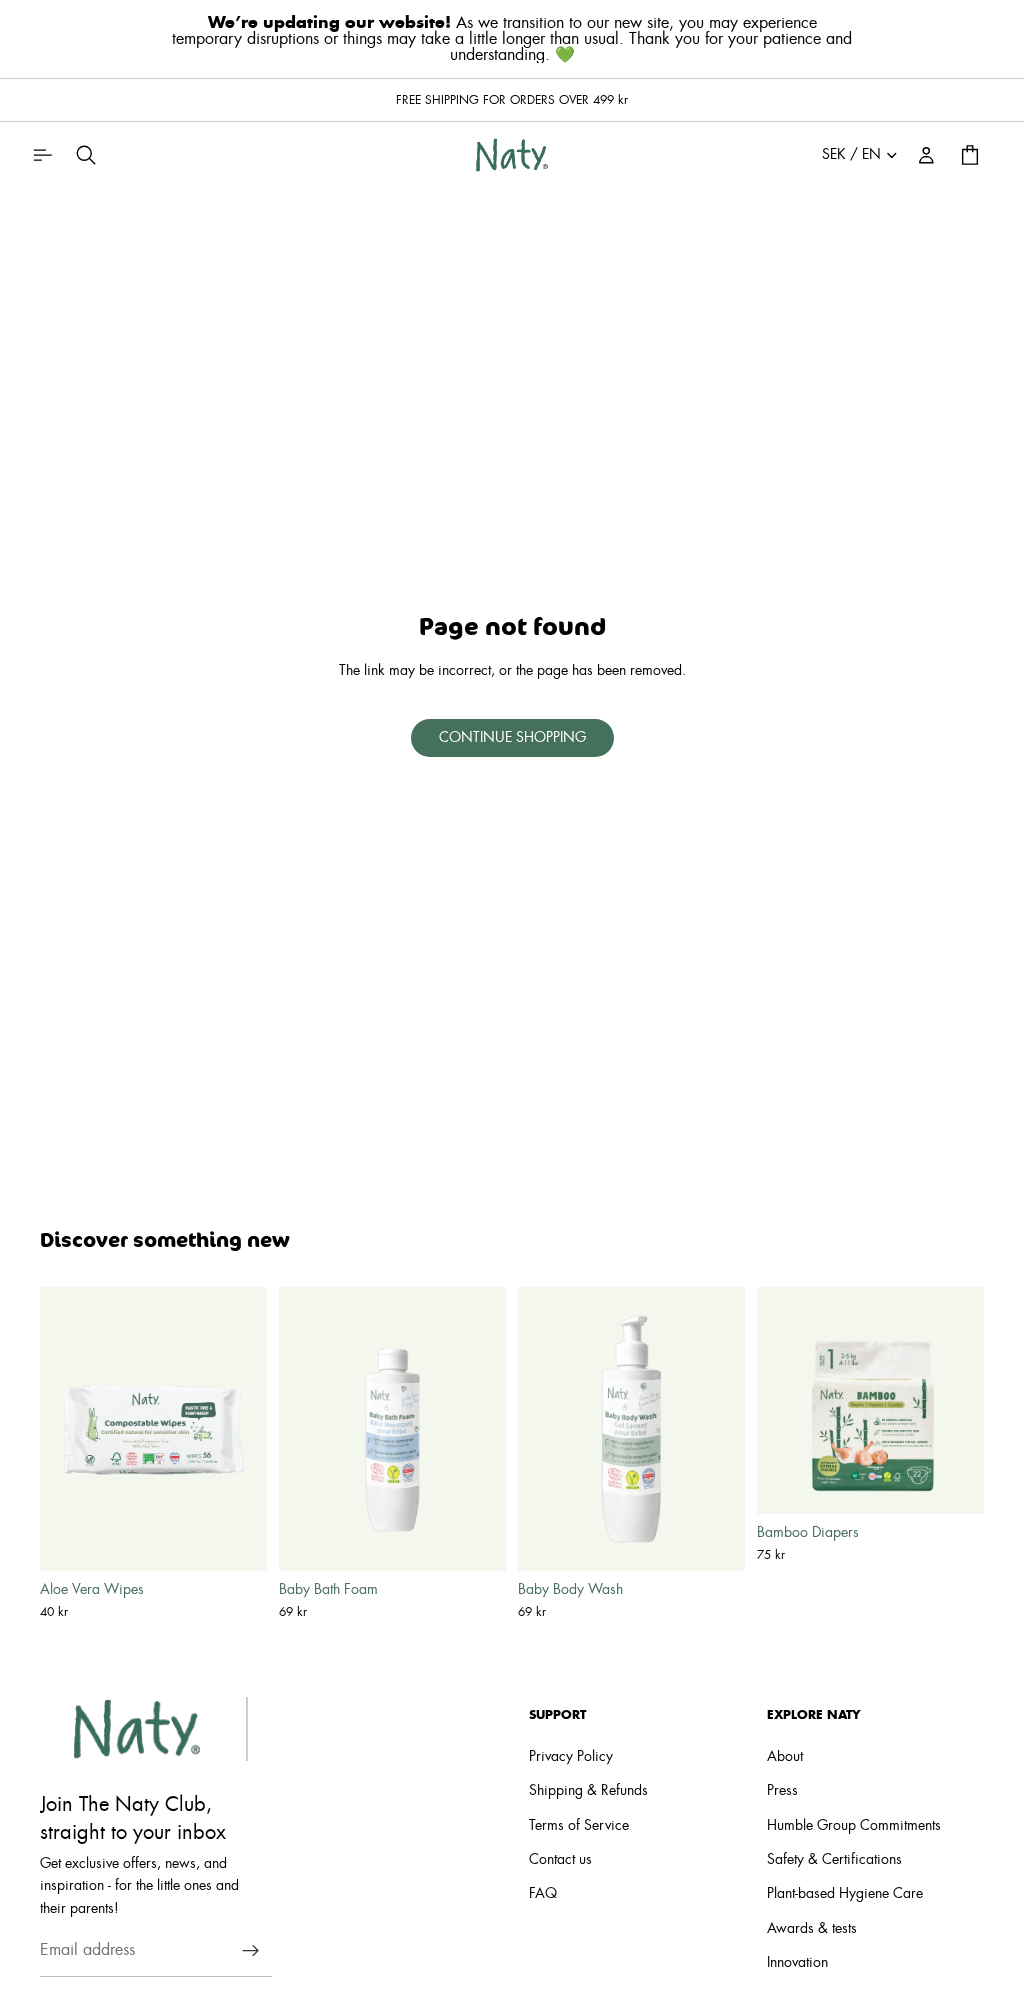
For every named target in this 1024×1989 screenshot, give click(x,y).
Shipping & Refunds (588, 1792)
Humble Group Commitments (854, 1826)
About (785, 1757)
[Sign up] (251, 1951)
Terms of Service (579, 1826)
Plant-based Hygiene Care (845, 1895)
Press (782, 1792)
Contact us (560, 1860)
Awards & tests (812, 1929)
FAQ (543, 1895)
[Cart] (970, 155)
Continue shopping (512, 738)
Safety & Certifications (834, 1860)
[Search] (86, 155)
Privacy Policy (571, 1757)
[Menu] (42, 155)
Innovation (797, 1964)
